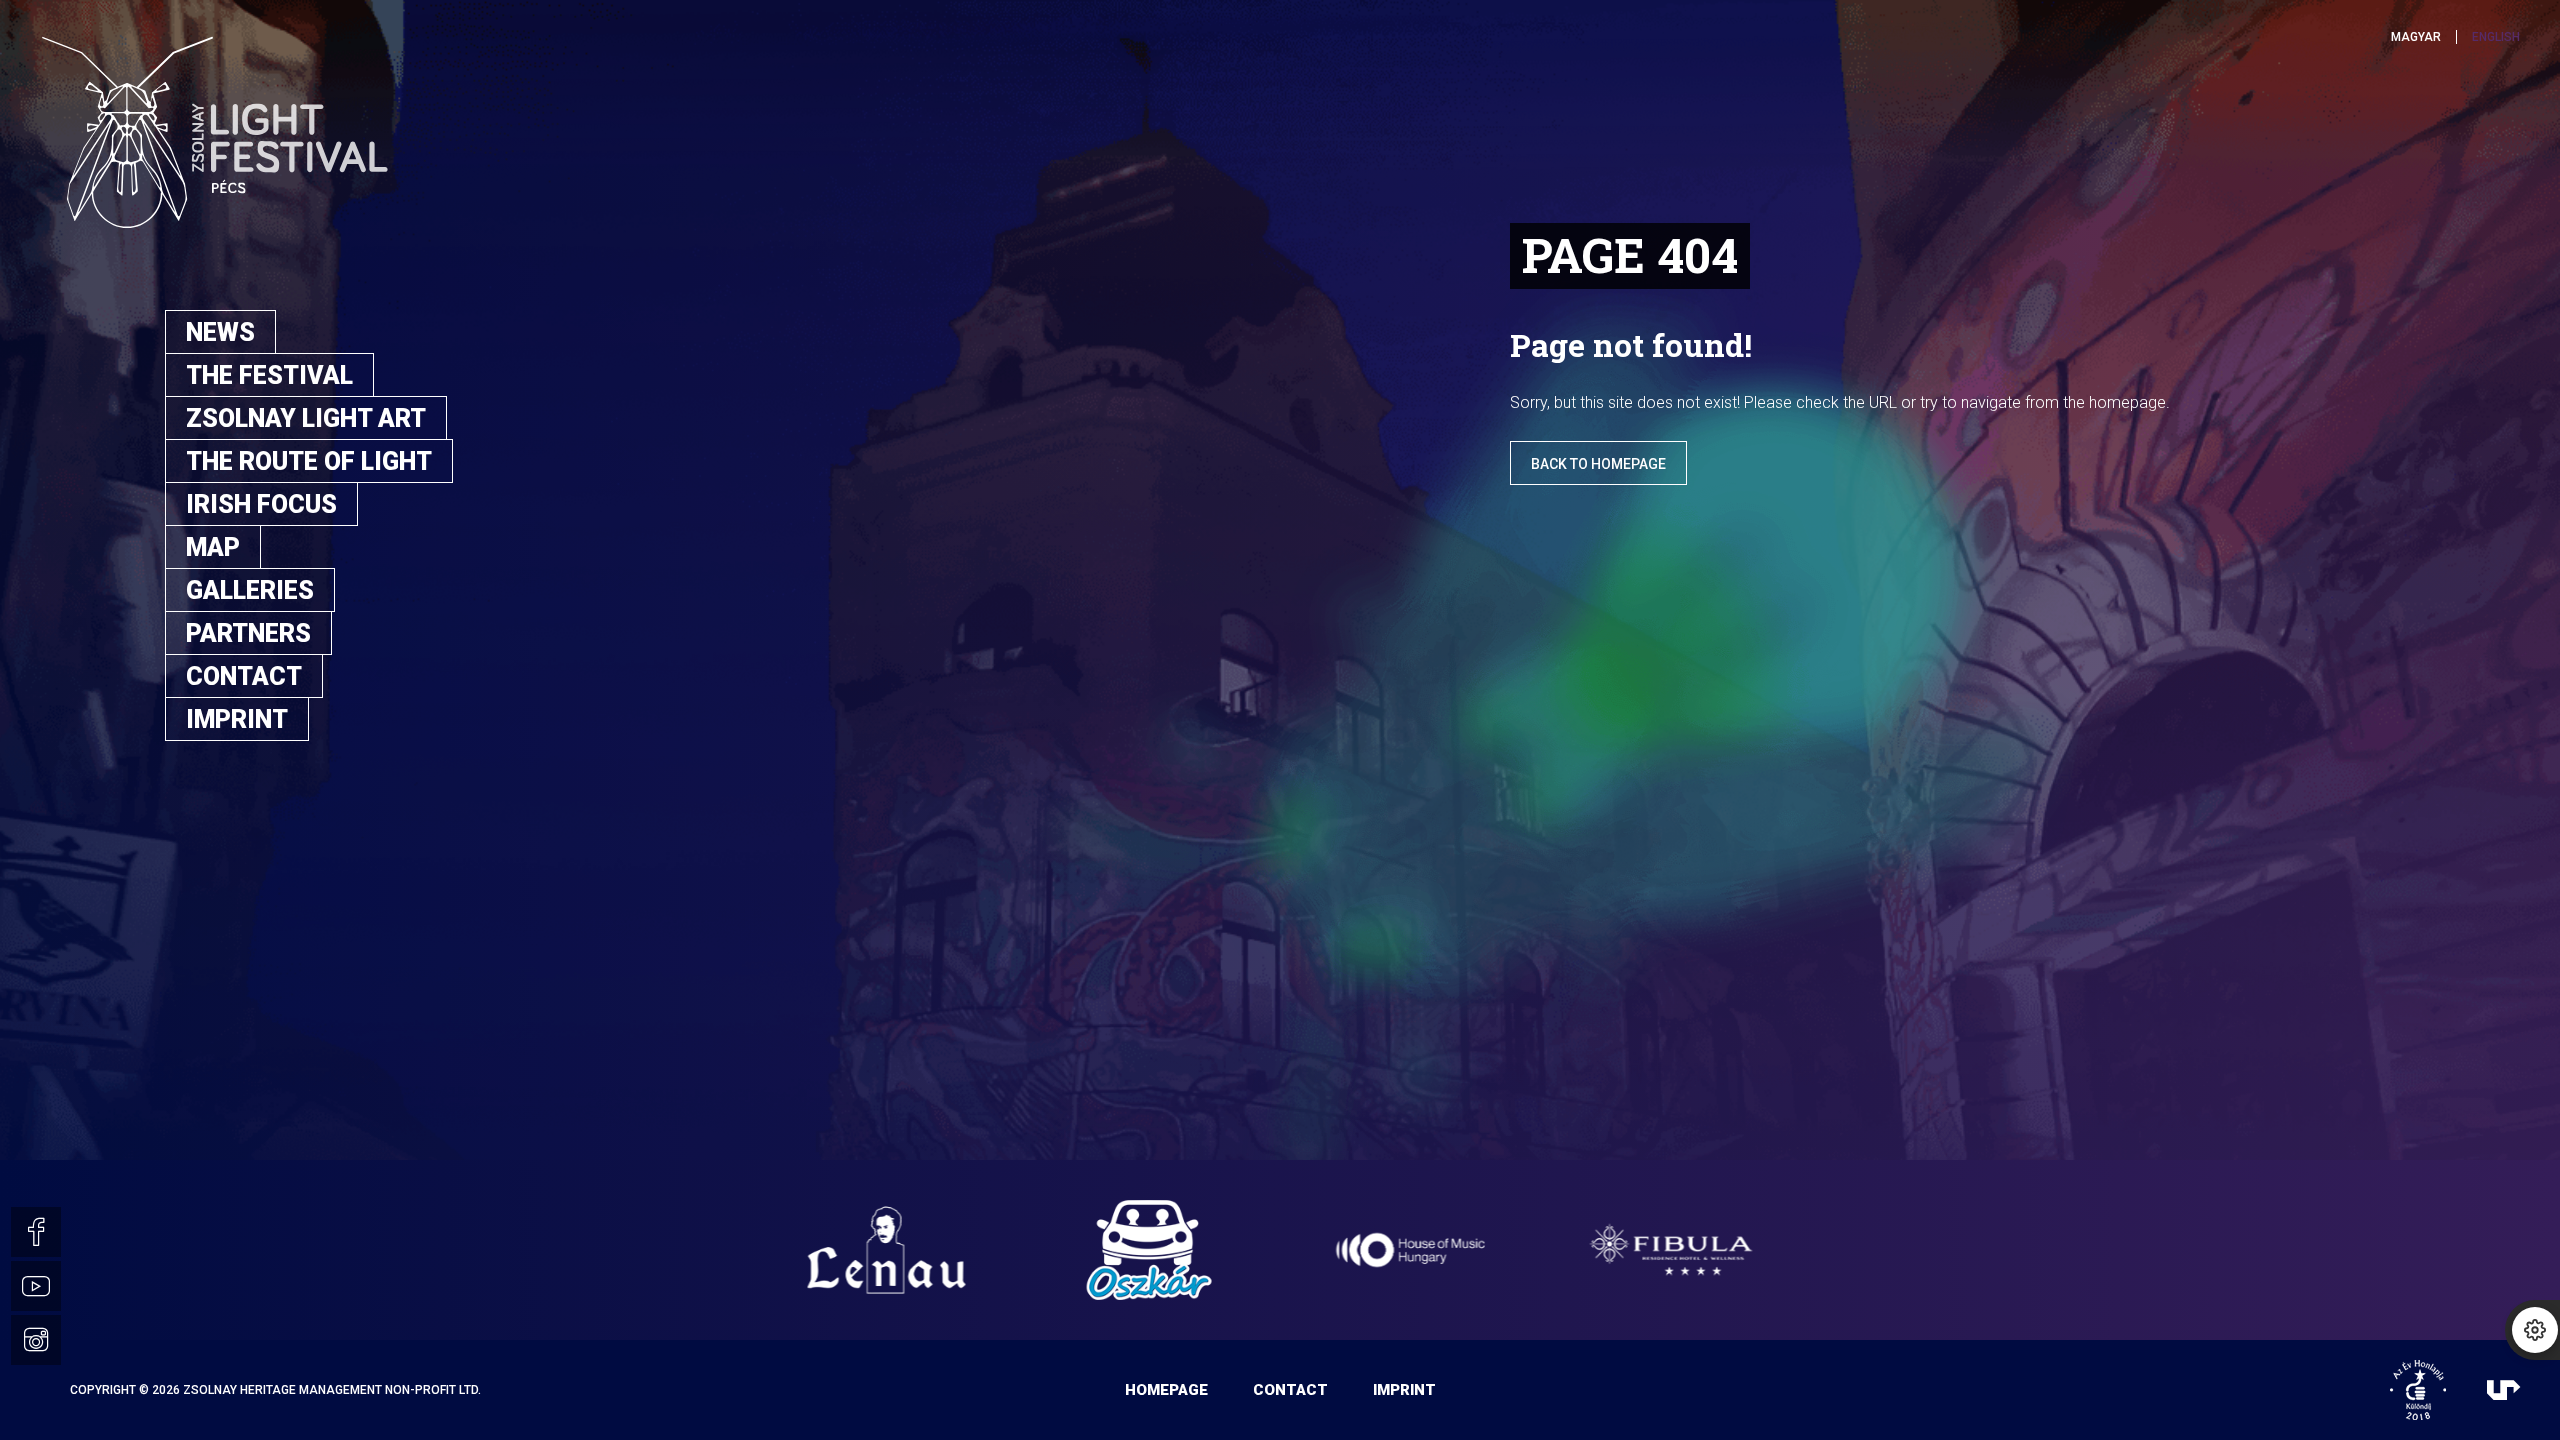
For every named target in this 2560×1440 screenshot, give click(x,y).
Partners (248, 633)
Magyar (2416, 37)
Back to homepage (1598, 464)
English (2496, 37)
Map (213, 547)
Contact (244, 676)
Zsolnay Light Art (306, 418)
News (220, 332)
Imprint (237, 719)
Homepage (1166, 1390)
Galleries (250, 590)
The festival (269, 375)
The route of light (309, 461)
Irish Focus (261, 504)
